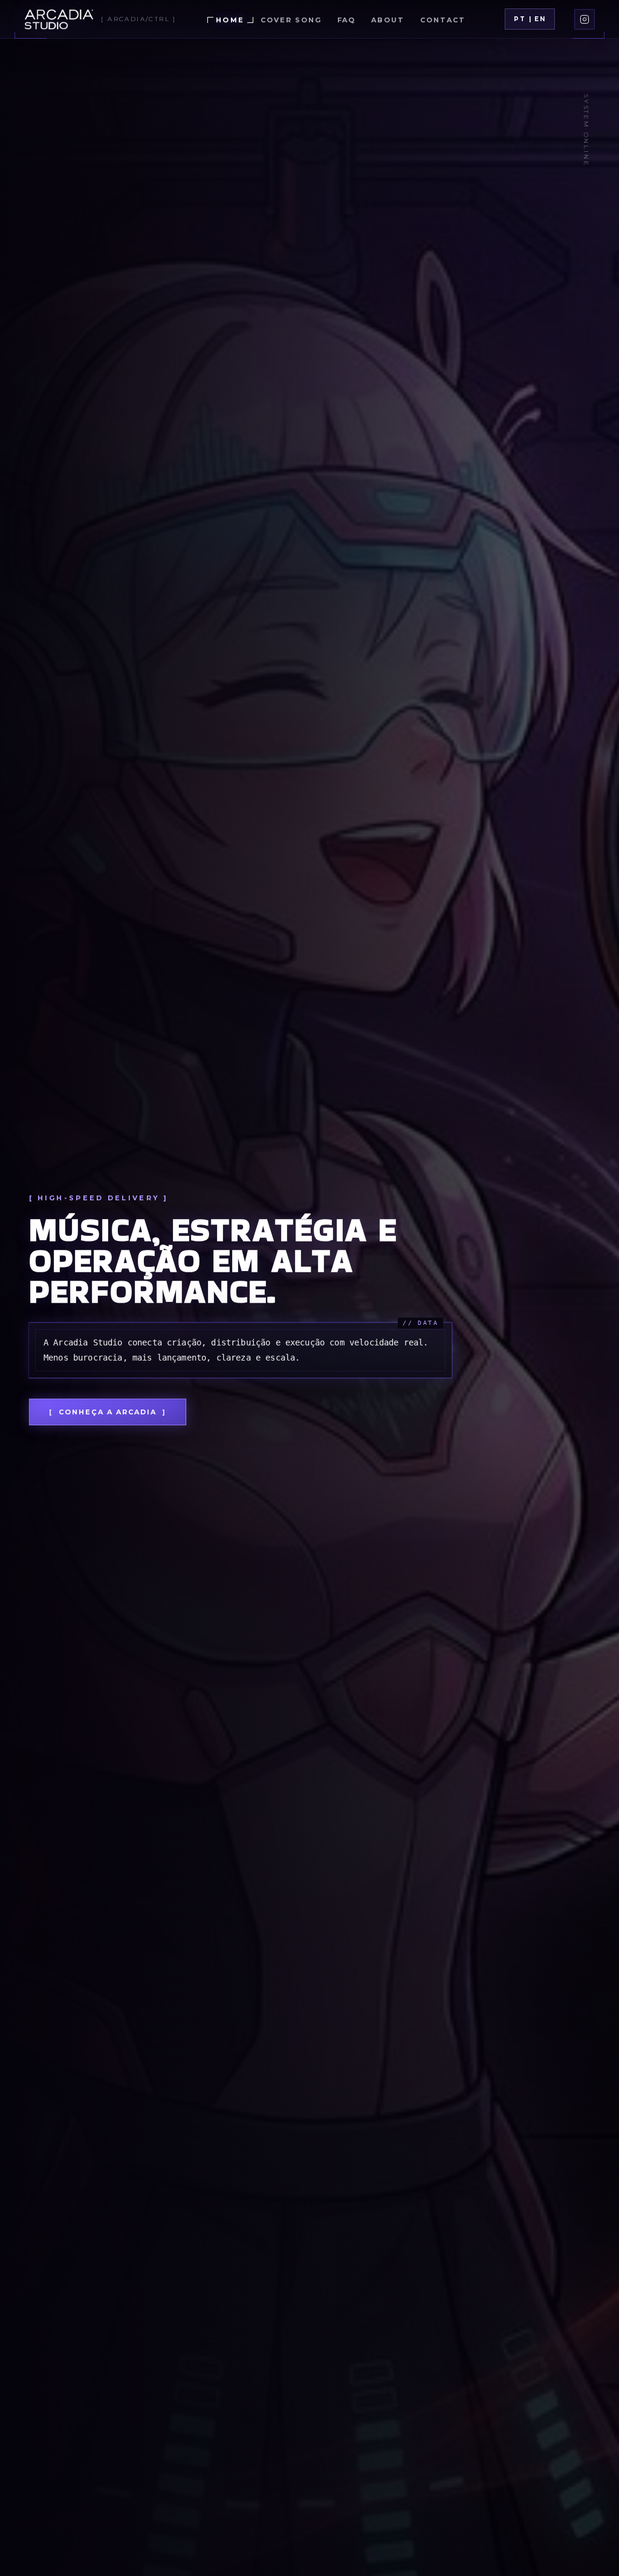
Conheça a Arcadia (108, 1412)
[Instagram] (585, 19)
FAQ (347, 20)
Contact (443, 20)
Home (230, 20)
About (388, 20)
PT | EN (530, 19)
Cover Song (291, 20)
